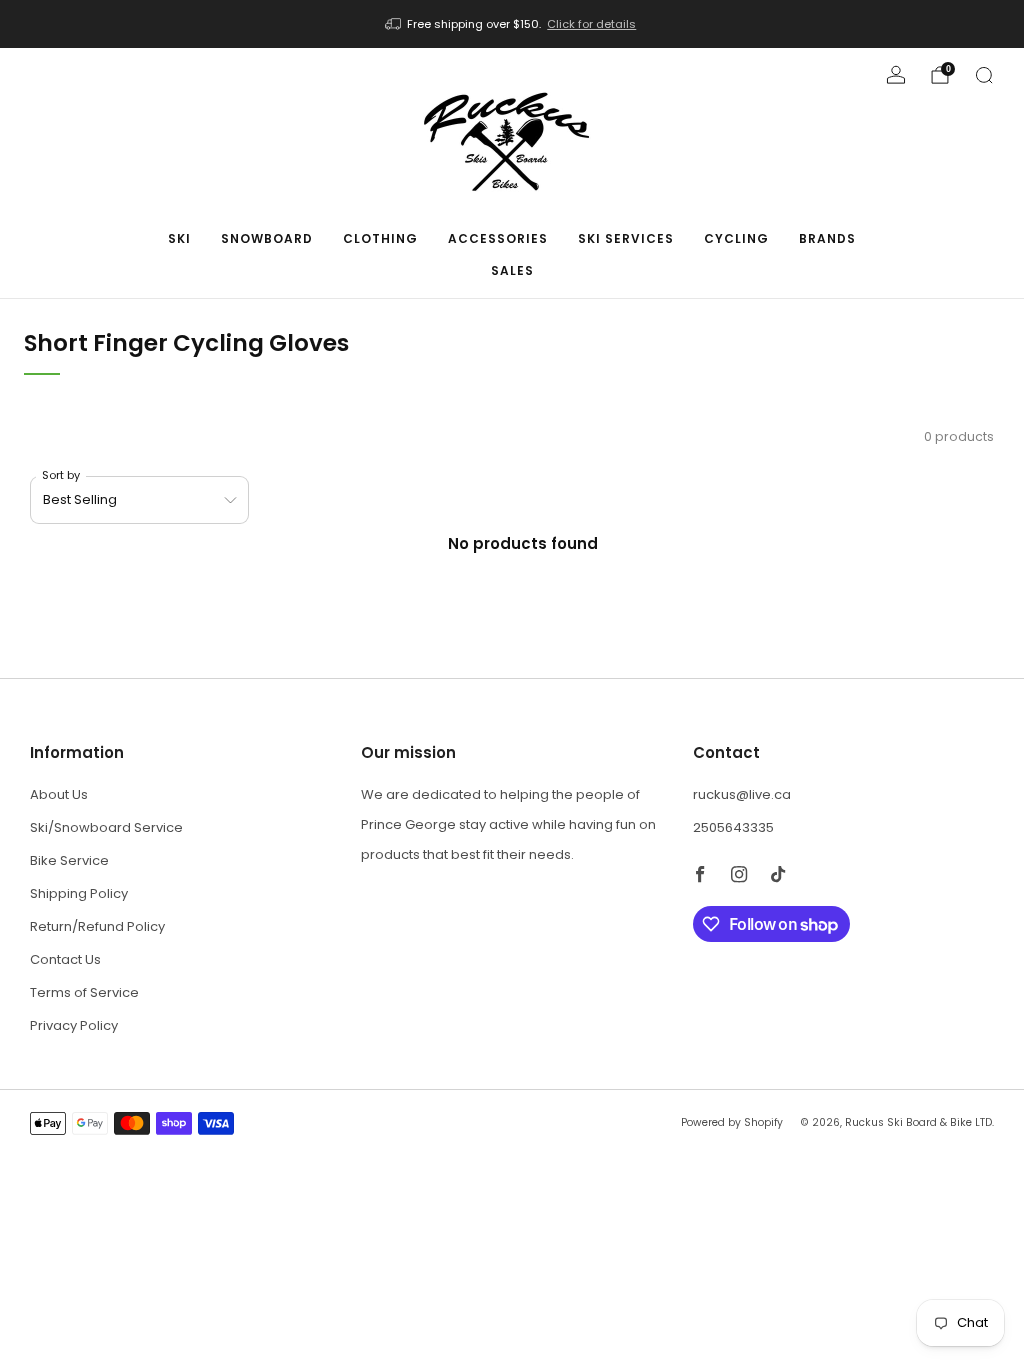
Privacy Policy (74, 1025)
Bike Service (69, 860)
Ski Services (626, 238)
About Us (59, 794)
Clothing (380, 238)
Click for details (591, 24)
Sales (512, 270)
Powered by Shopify (732, 1122)
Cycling (736, 238)
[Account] (896, 75)
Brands (827, 238)
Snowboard (267, 238)
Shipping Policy (79, 893)
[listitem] (512, 24)
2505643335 (733, 827)
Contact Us (65, 959)
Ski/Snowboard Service (106, 827)
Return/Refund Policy (97, 926)
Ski (179, 238)
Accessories (498, 238)
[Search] (984, 75)
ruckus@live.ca (742, 794)
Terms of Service (84, 992)
